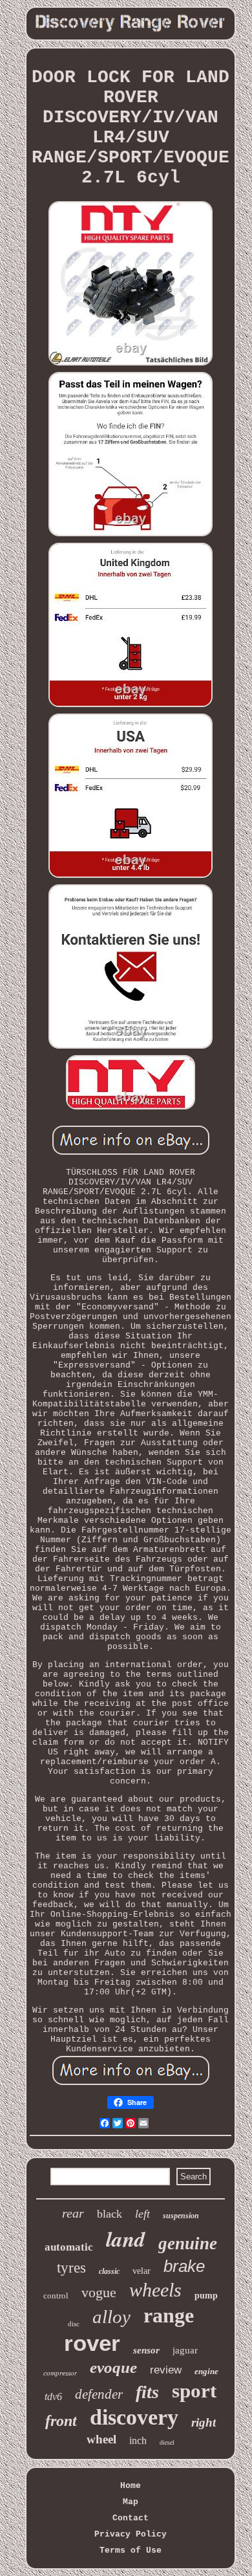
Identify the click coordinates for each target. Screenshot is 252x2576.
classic (109, 2271)
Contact (131, 2518)
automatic (69, 2247)
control (56, 2296)
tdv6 (53, 2396)
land (126, 2239)
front (61, 2421)
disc (74, 2324)
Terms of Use (131, 2550)
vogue (99, 2292)
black (110, 2214)
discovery (134, 2417)
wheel (101, 2439)
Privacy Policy (131, 2534)
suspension (181, 2216)
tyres (71, 2268)
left (142, 2214)
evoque (113, 2367)
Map (131, 2502)
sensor (146, 2350)
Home (131, 2486)
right (204, 2422)
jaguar (185, 2350)
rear (73, 2213)
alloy (111, 2317)
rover (92, 2343)
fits (147, 2392)
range (169, 2315)
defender (99, 2394)
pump (206, 2296)
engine (206, 2371)
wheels (155, 2290)
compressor (60, 2373)
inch (138, 2440)
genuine (188, 2243)
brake (184, 2266)
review (166, 2370)
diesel (167, 2442)
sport (194, 2391)
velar (142, 2271)
